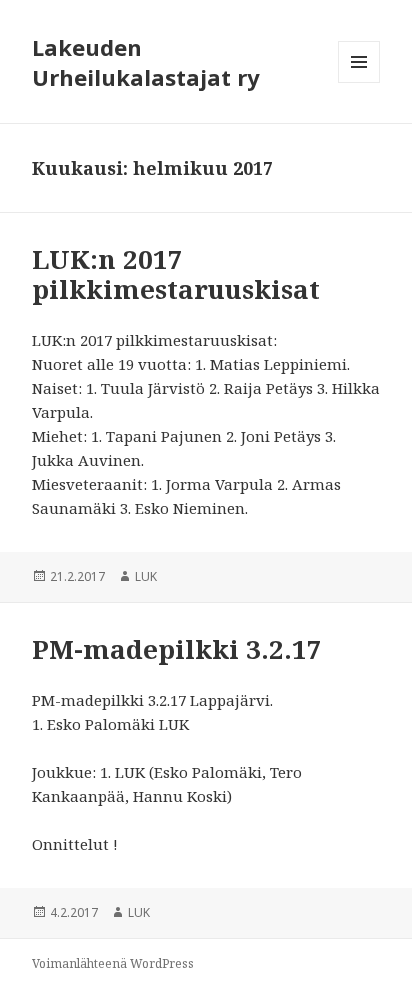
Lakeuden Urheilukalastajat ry (146, 62)
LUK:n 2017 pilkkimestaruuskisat (176, 274)
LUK (146, 576)
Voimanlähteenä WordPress (113, 963)
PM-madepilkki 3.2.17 (177, 649)
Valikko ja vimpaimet (359, 82)
